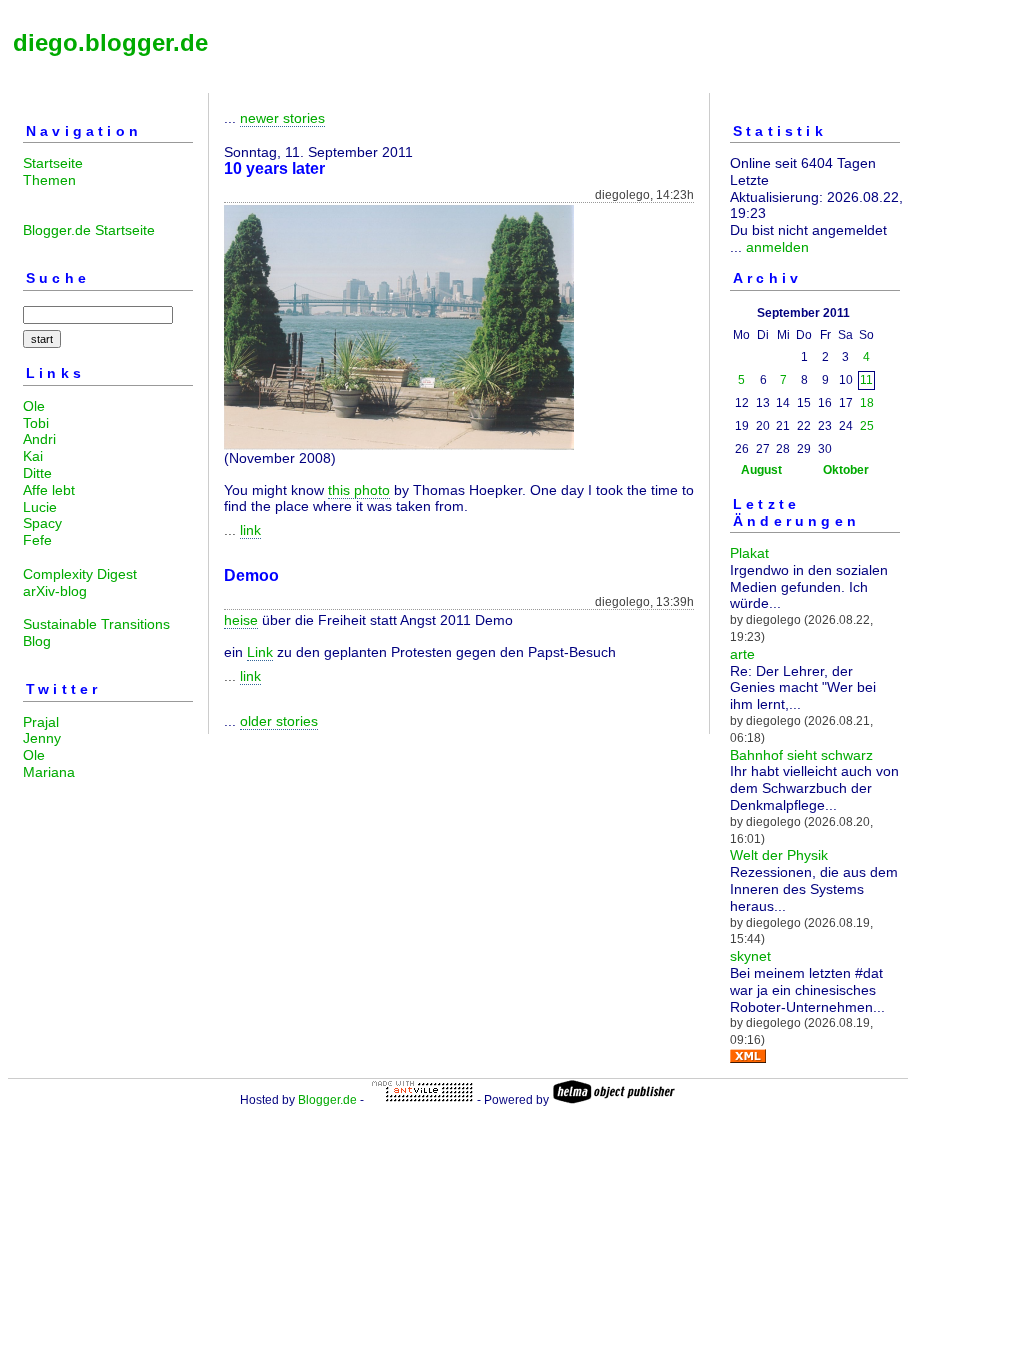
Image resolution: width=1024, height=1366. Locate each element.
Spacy (42, 523)
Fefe (37, 540)
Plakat (749, 553)
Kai (33, 456)
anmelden (777, 247)
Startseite (53, 163)
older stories (279, 721)
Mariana (49, 772)
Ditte (37, 473)
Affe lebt (49, 490)
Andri (39, 439)
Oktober (846, 470)
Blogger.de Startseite (89, 230)
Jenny (42, 738)
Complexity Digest (80, 574)
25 (867, 426)
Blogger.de (327, 1100)
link (250, 530)
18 (867, 403)
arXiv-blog (55, 591)
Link (260, 652)
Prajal (41, 722)
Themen (49, 180)
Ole (34, 406)
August (761, 470)
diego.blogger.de (110, 42)
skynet (750, 956)
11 (866, 380)
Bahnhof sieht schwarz (801, 755)
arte (742, 654)
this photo (359, 490)
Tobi (36, 423)
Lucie (40, 507)
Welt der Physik (779, 855)
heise (241, 620)
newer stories (282, 118)
